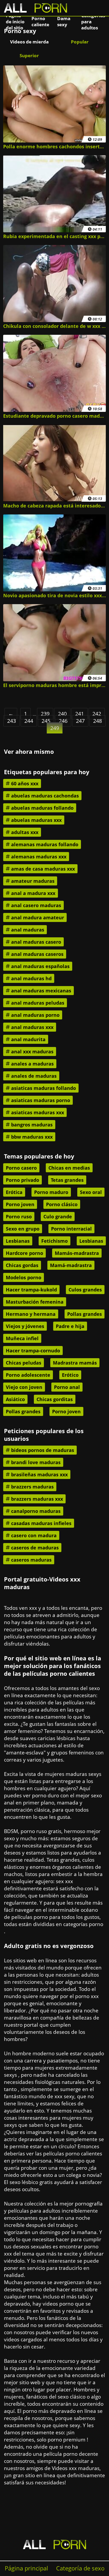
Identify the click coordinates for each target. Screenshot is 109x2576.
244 (29, 721)
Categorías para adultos (93, 21)
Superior (29, 55)
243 (12, 721)
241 (80, 714)
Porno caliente (40, 21)
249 (55, 728)
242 (97, 714)
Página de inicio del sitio (15, 21)
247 (80, 721)
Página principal (26, 2568)
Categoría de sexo (80, 2568)
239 (45, 714)
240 (62, 714)
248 (97, 721)
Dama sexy (64, 21)
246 (63, 721)
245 (46, 721)
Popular (80, 42)
